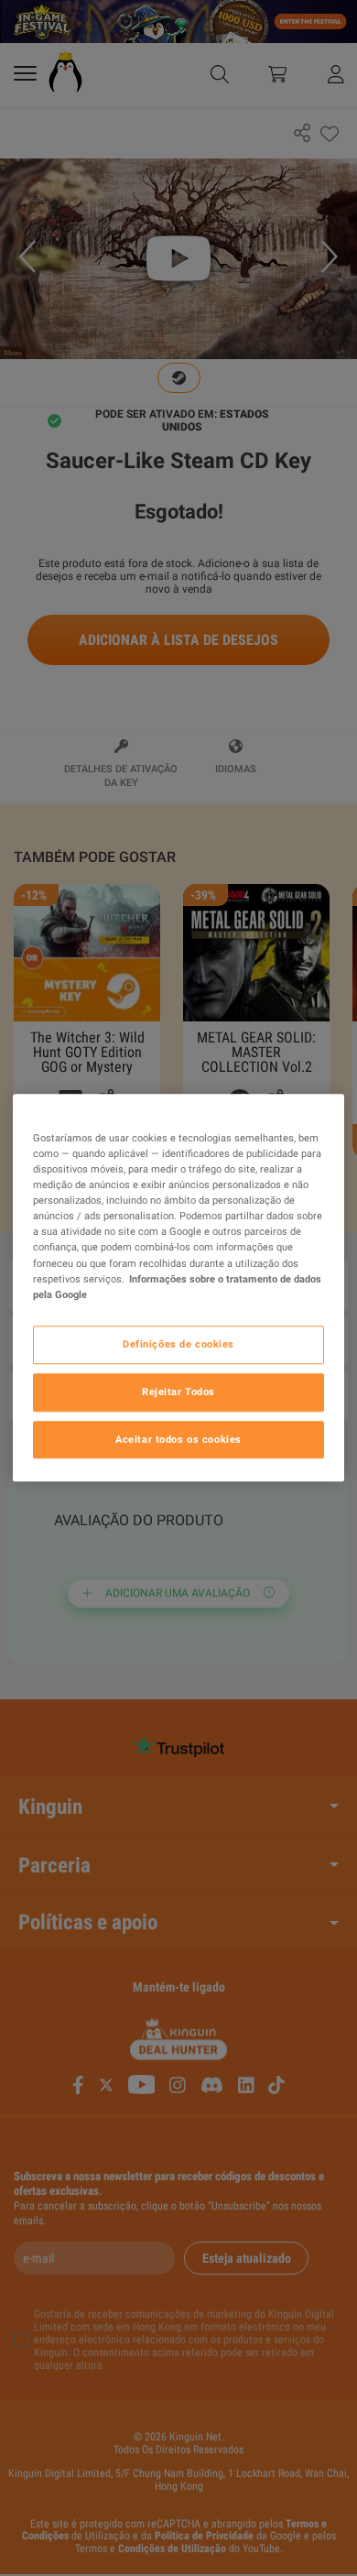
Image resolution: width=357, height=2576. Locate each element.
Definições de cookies (178, 1344)
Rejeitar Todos (178, 1392)
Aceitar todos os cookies (178, 1439)
